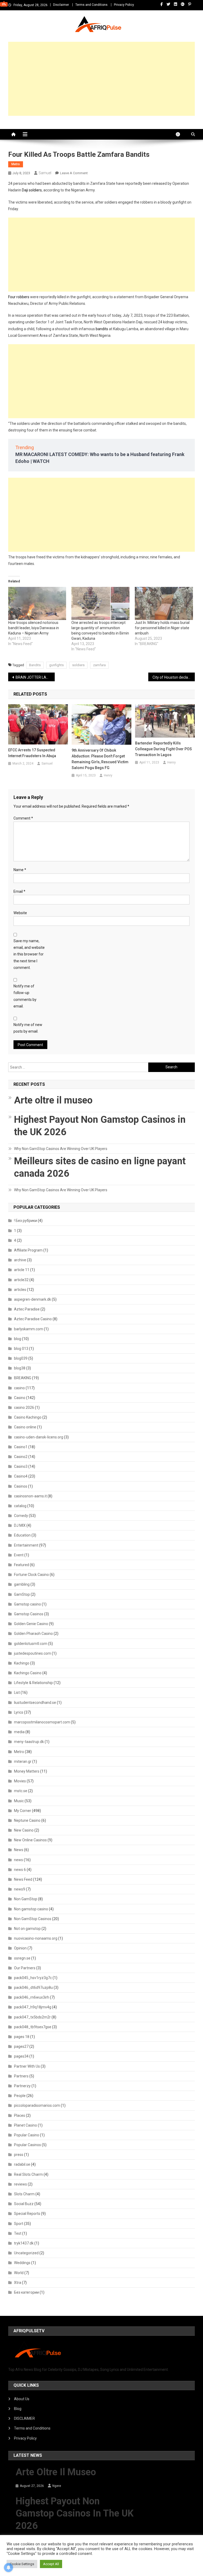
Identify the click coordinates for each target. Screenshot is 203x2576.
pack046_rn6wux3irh (32, 1997)
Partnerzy (22, 2086)
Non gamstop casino (31, 1909)
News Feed (23, 1879)
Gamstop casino (27, 1604)
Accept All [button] (51, 2564)
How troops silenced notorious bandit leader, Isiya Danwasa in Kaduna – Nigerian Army (34, 628)
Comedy (21, 1516)
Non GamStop (26, 1899)
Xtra (18, 2283)
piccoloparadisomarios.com (37, 2105)
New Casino (24, 1830)
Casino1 (21, 1447)
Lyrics (19, 1712)
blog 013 (21, 1349)
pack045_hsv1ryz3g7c (33, 1978)
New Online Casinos (30, 1840)
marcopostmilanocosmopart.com (42, 1722)
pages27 (21, 2046)
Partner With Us (27, 2066)
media (19, 1732)
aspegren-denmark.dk (33, 1299)
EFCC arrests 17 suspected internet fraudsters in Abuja (32, 753)
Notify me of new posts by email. (28, 1028)
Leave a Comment (74, 173)
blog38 (20, 1368)
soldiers (78, 665)
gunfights (56, 665)
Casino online (25, 1427)
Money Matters (27, 1771)
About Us (22, 2399)
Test (18, 2233)
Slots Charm (24, 2194)
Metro (16, 164)
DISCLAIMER (24, 2418)
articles (20, 1290)
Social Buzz (24, 2204)
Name (20, 870)
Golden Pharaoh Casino (33, 1634)
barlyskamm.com (29, 1329)
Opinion (20, 1948)
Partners (21, 2076)
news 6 (20, 1870)
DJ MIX (20, 1525)
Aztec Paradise (27, 1309)
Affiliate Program (28, 1250)
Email (19, 891)
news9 (20, 1889)
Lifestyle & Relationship (33, 1683)
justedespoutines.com (33, 1653)
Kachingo (22, 1663)
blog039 (21, 1358)
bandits (102, 329)
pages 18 (22, 2037)
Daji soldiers (32, 190)
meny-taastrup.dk (29, 1742)
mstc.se (21, 1791)
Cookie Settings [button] (22, 2564)
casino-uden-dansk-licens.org (39, 1437)
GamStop (22, 1594)
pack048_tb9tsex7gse (33, 2027)
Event (19, 1555)
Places (20, 2115)
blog (18, 1339)
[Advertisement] (102, 79)
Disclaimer (61, 5)
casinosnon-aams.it (30, 1496)
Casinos (21, 1486)
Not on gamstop (27, 1929)
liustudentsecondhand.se (35, 1703)
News (19, 1850)
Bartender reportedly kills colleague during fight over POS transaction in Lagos (163, 749)
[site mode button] (181, 134)
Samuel (45, 173)
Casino (20, 1398)
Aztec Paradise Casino (33, 1319)
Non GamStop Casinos (33, 1919)
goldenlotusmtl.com (31, 1644)
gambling (22, 1584)
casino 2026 (24, 1407)
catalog (20, 1506)
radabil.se (22, 2164)
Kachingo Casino (28, 1673)
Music (19, 1801)
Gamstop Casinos (29, 1614)
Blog (18, 2409)
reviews (20, 2184)
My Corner (23, 1811)
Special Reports (27, 2214)
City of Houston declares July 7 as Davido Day (174, 677)
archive (20, 1260)
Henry (108, 775)
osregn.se (22, 1958)
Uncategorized (26, 2253)
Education (22, 1535)
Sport (19, 2224)
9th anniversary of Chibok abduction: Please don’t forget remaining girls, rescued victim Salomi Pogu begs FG (100, 759)
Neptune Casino (27, 1820)
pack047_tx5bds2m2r (32, 2017)
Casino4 (21, 1476)
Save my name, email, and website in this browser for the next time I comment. (29, 954)
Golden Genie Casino (31, 1624)
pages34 (21, 2056)
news (19, 1860)
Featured (22, 1565)
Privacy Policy (124, 5)
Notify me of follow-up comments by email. (25, 996)
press (19, 2155)
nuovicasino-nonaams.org (36, 1938)
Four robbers (19, 297)
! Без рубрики (26, 1221)
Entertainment (26, 1545)
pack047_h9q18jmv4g (33, 2007)
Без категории (26, 2292)
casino (19, 1388)
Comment (23, 818)
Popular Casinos (27, 2145)
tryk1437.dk (24, 2243)
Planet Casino (26, 2125)
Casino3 (21, 1466)
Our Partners (25, 1968)
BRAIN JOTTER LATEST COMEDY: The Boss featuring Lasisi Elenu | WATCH (35, 677)
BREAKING (23, 1378)
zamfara (99, 665)
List (17, 1692)
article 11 (22, 1270)
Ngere (57, 2486)
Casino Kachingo (28, 1417)
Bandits (35, 665)
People (20, 2096)
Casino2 (21, 1457)
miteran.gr (23, 1761)
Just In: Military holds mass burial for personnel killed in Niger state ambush (162, 628)
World (19, 2273)
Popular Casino (27, 2135)
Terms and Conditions (91, 5)
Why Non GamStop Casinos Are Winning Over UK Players (61, 1149)
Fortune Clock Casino (31, 1575)
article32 (21, 1280)
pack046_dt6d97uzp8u (33, 1988)
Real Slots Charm (28, 2174)
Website (20, 913)
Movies (20, 1781)
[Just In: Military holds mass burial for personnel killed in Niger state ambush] (164, 604)
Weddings (22, 2263)
